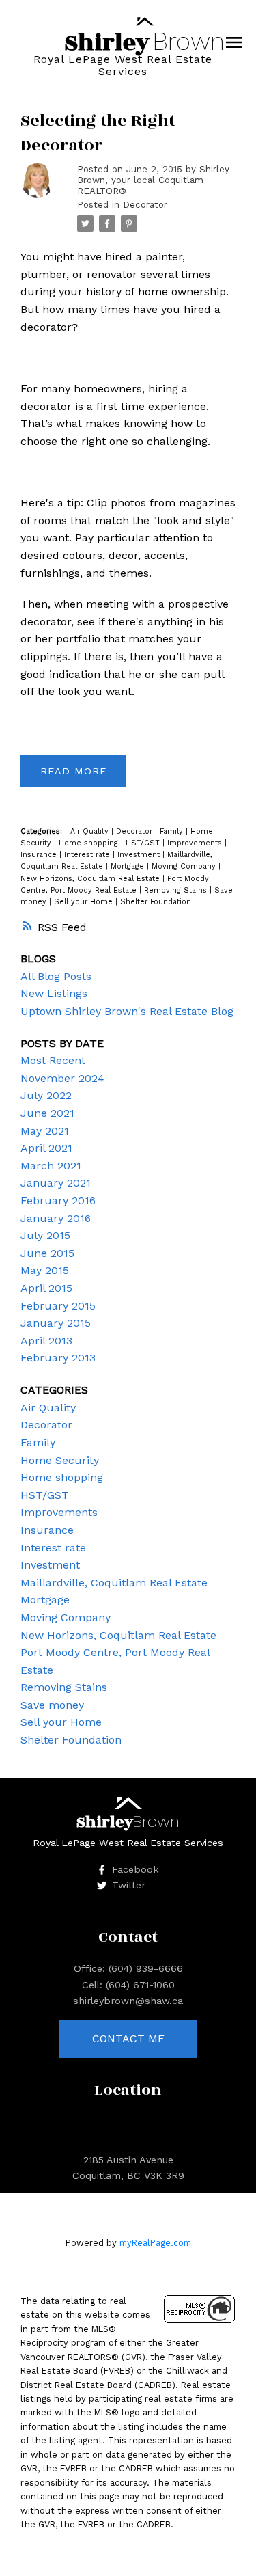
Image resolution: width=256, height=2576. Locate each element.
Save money (52, 1705)
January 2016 (56, 1218)
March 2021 (51, 1166)
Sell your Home (85, 902)
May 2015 (45, 1270)
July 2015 (45, 1235)
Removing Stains (177, 890)
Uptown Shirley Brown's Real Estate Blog (127, 1011)
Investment (140, 855)
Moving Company (185, 866)
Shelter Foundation (156, 902)
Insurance (40, 855)
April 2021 (46, 1148)
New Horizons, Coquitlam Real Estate (91, 879)
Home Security (60, 1460)
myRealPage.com (155, 2243)
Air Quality (91, 831)
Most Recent (53, 1060)
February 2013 (58, 1358)
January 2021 (56, 1183)
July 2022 (46, 1095)
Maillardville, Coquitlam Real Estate (114, 1583)
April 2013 (46, 1341)
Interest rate (88, 855)
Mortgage (129, 866)
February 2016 (58, 1201)
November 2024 (62, 1078)
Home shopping (90, 843)
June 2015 (47, 1253)
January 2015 (56, 1323)
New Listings (54, 993)
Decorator (145, 205)
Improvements (196, 843)
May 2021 (45, 1131)
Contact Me (128, 2038)
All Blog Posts (56, 976)
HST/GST (144, 843)
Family (173, 831)
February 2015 (58, 1306)
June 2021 (47, 1113)
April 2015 (46, 1288)
